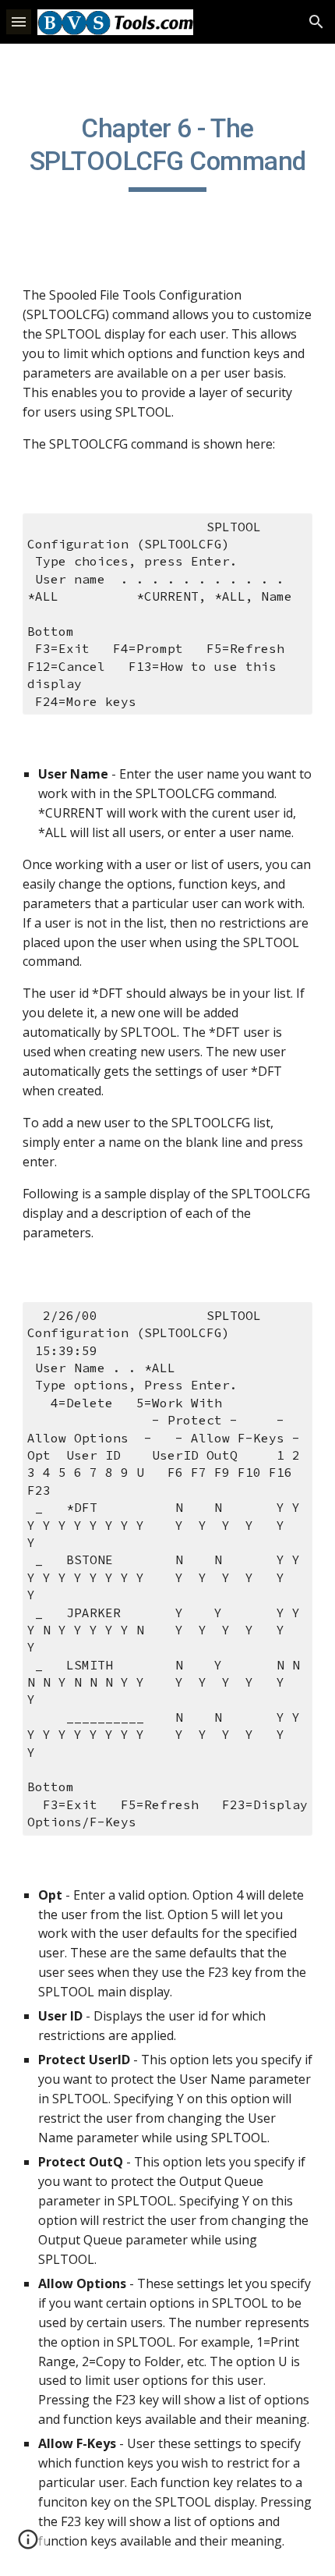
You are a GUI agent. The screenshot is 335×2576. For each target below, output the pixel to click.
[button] (19, 21)
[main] (168, 152)
